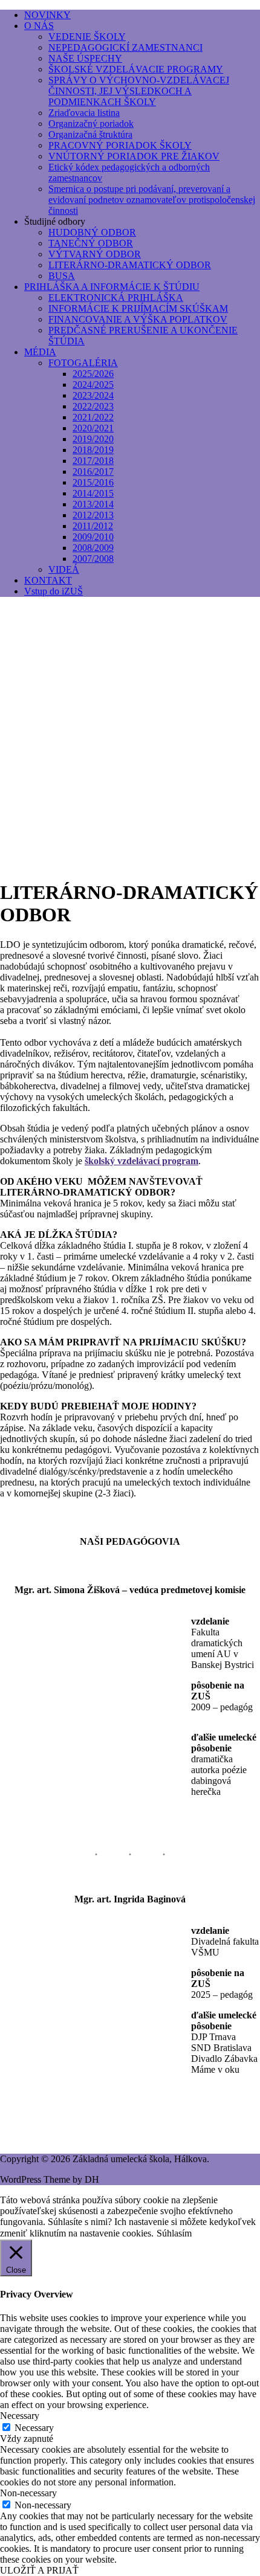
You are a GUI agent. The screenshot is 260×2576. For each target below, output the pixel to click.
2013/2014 (93, 504)
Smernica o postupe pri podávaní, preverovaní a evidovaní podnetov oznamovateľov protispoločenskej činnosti (152, 200)
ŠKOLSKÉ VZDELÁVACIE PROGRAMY (136, 69)
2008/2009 (93, 548)
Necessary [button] (20, 2416)
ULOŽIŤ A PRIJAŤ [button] (39, 2570)
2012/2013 (93, 515)
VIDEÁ (64, 569)
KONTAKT (48, 580)
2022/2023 (93, 406)
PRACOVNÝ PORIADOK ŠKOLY (120, 145)
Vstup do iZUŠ (54, 591)
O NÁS (39, 26)
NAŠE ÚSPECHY (85, 58)
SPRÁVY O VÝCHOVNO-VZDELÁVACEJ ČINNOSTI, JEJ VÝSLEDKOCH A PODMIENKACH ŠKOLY (139, 91)
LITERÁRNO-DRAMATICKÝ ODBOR (130, 265)
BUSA (62, 276)
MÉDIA (40, 352)
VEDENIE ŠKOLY (87, 37)
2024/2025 (93, 385)
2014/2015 (93, 493)
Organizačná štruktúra (90, 134)
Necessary (34, 2428)
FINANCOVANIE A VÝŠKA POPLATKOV (138, 319)
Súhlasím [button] (174, 2233)
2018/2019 (93, 450)
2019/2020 (93, 439)
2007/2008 (93, 559)
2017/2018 (93, 461)
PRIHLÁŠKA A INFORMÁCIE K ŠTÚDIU (112, 287)
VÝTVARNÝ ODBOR (95, 254)
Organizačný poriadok (91, 124)
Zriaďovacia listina (84, 113)
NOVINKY (47, 15)
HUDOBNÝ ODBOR (92, 232)
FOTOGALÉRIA (83, 363)
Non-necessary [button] (28, 2493)
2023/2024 (93, 395)
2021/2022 (93, 417)
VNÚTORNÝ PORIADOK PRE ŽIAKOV (134, 156)
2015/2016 (93, 482)
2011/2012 (93, 526)
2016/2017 (93, 472)
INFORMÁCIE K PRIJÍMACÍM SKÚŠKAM (138, 308)
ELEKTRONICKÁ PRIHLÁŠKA (116, 298)
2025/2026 (93, 374)
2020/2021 (93, 428)
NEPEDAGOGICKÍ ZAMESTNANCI (125, 47)
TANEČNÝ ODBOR (91, 243)
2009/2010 (93, 537)
